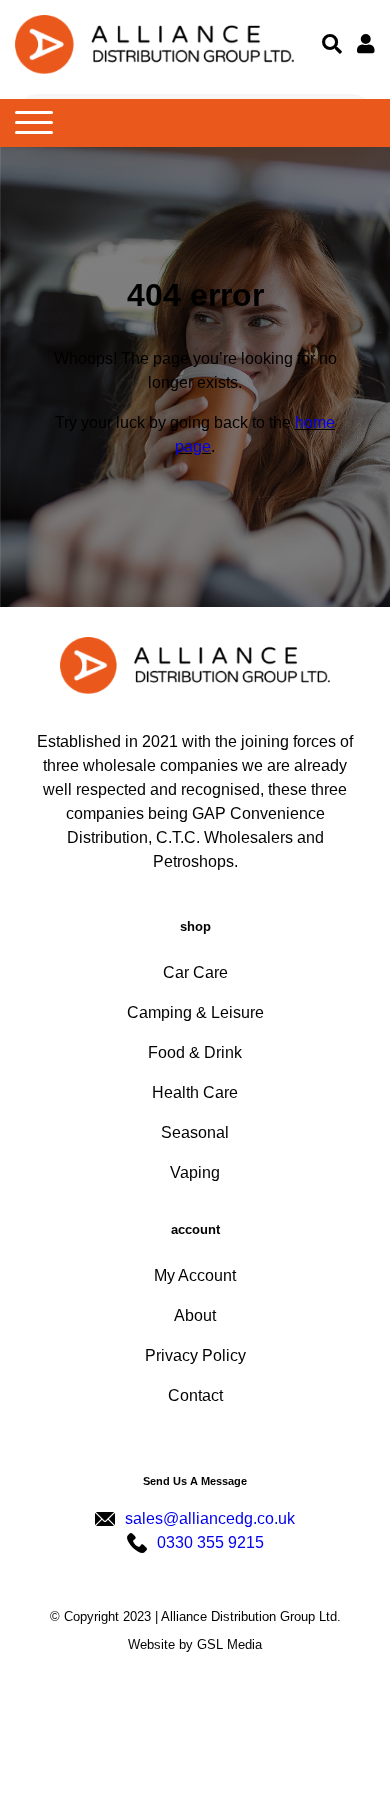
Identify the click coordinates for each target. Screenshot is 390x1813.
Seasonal (195, 1132)
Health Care (195, 1092)
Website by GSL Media (195, 1644)
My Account (195, 1275)
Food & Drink (195, 1052)
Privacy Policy (195, 1355)
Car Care (195, 972)
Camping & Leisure (195, 1012)
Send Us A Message (195, 1481)
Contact (195, 1395)
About (195, 1315)
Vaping (195, 1172)
